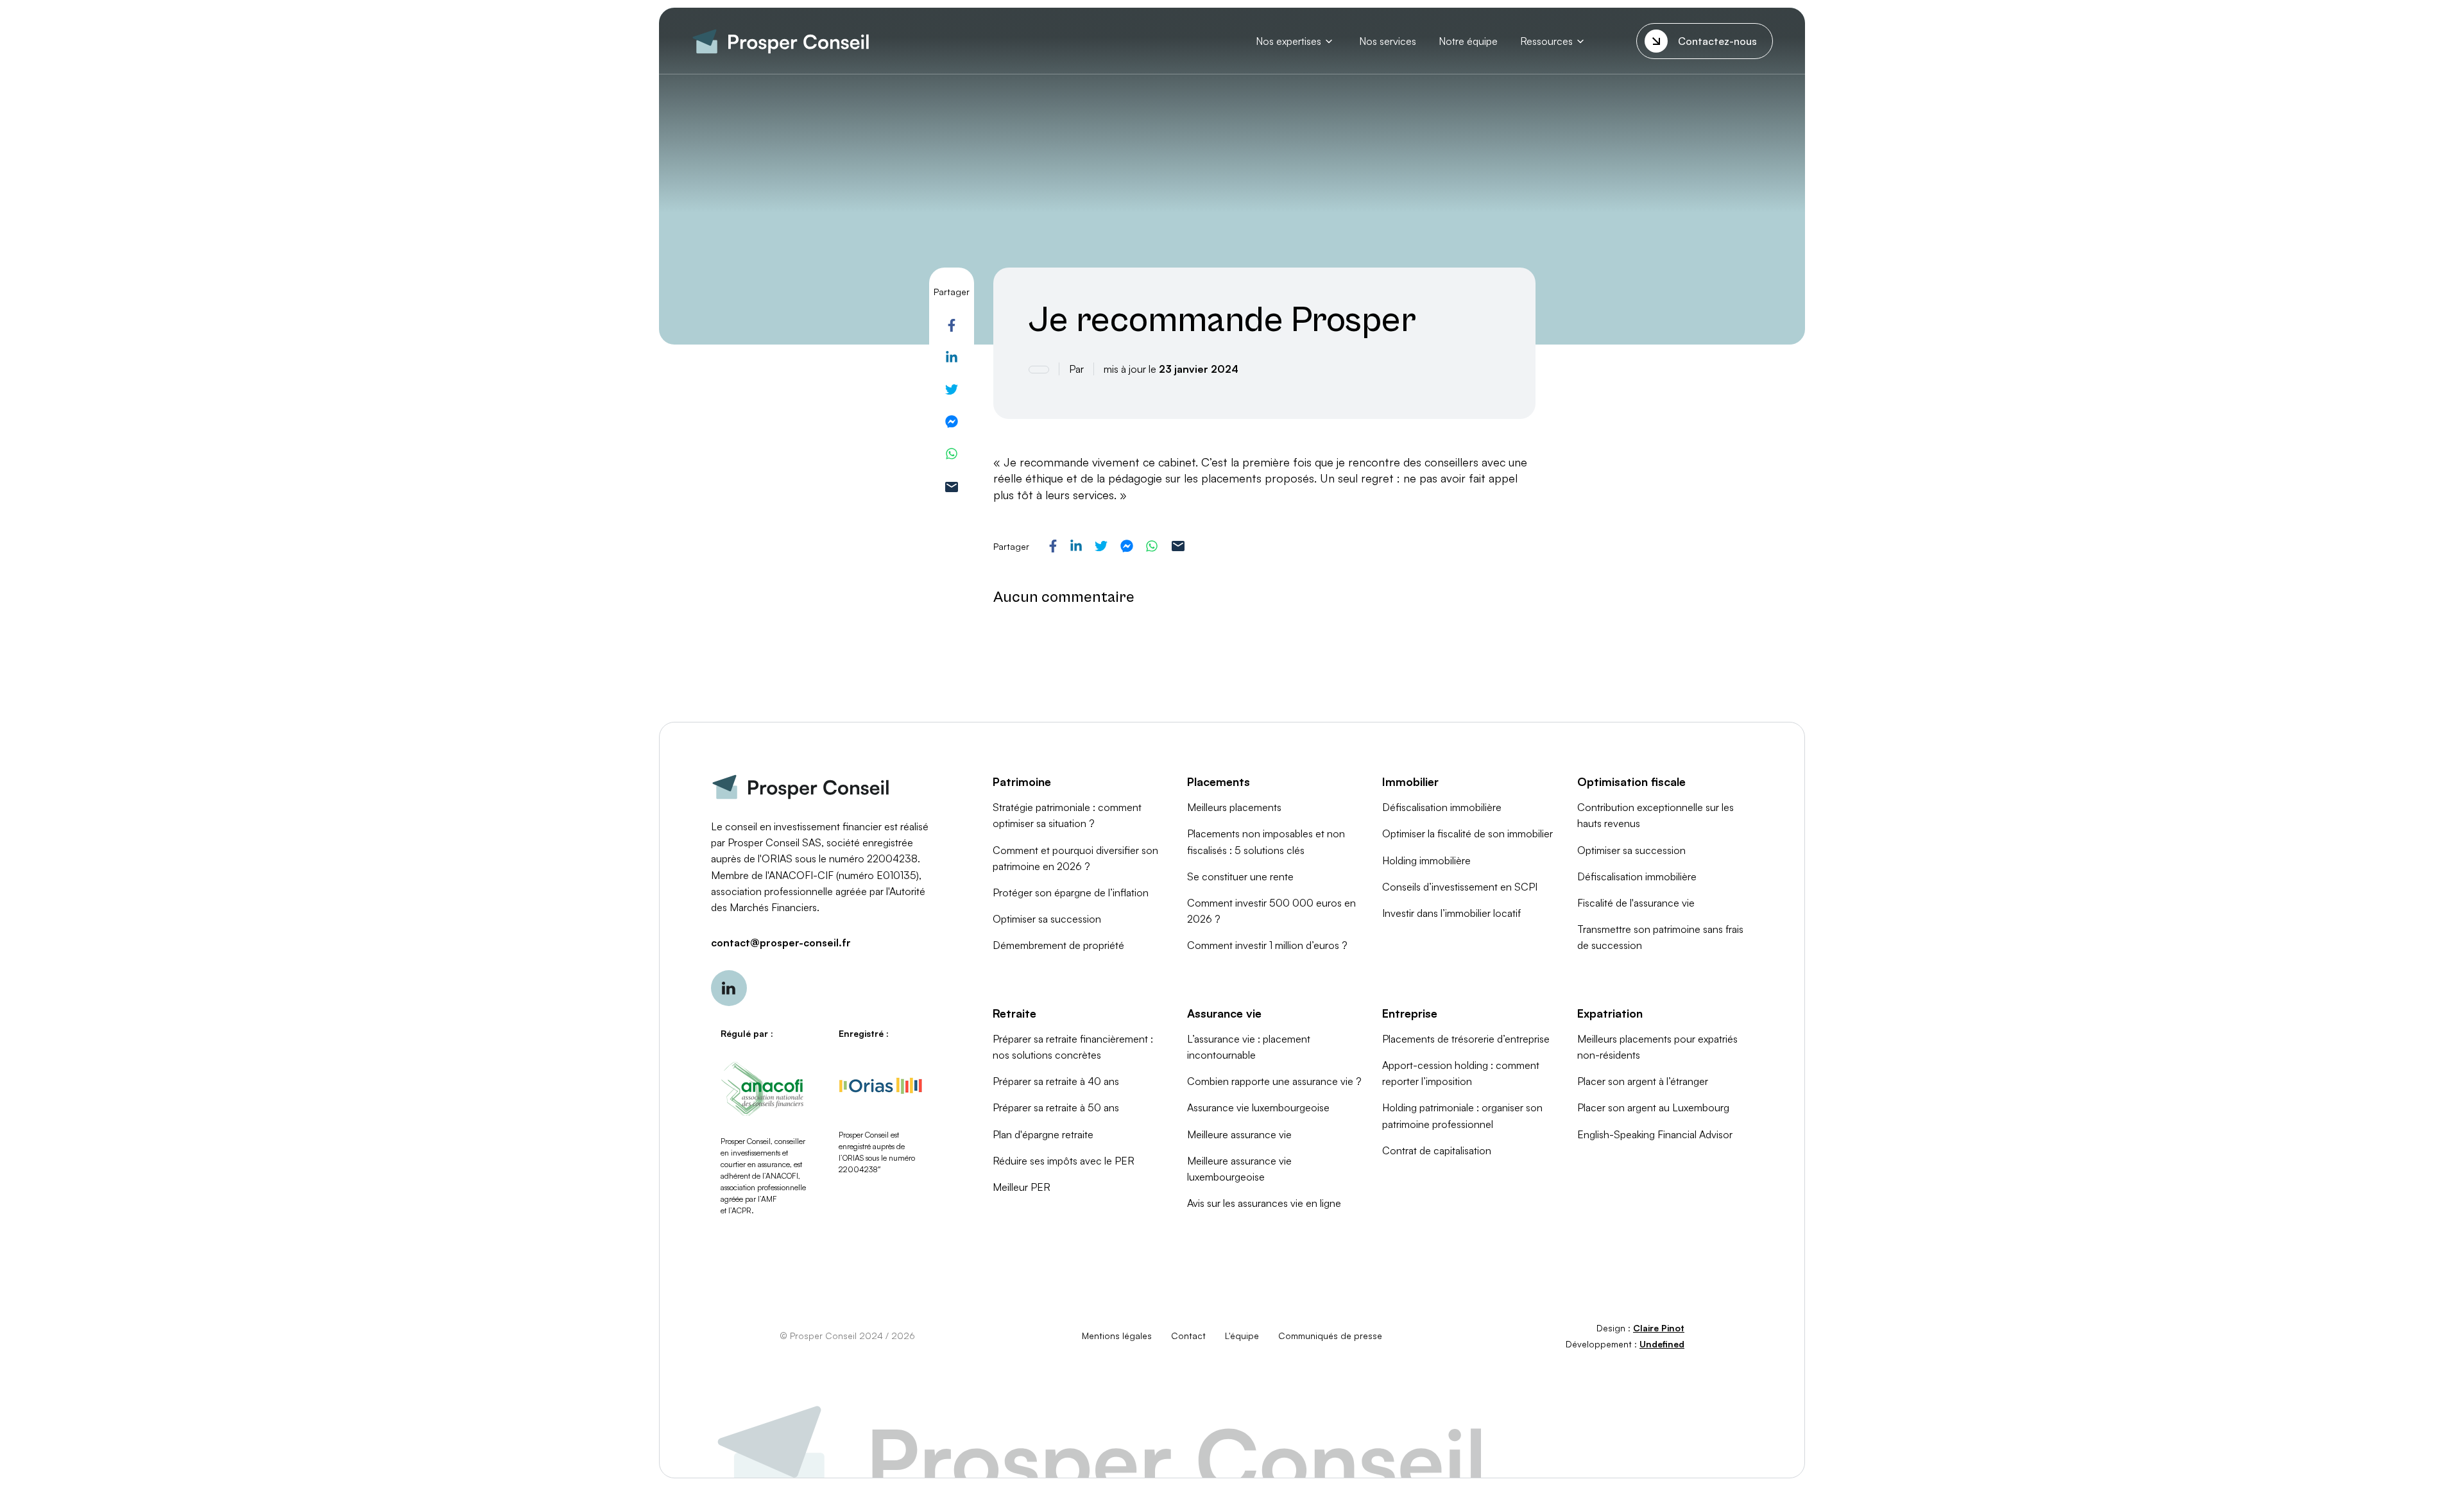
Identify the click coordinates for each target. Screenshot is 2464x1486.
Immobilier (1410, 781)
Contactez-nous (1717, 41)
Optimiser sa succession (1047, 919)
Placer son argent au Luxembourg (1653, 1107)
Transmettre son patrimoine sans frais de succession (1660, 937)
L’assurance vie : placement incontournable (1249, 1047)
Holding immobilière (1426, 860)
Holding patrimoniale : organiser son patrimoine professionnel (1462, 1115)
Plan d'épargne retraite (1043, 1134)
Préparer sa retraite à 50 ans (1056, 1107)
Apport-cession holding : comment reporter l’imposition (1461, 1073)
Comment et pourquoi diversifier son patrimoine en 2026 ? (1075, 858)
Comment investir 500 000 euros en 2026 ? (1271, 911)
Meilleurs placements (1234, 807)
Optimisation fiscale (1631, 781)
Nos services (1388, 41)
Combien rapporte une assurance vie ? (1274, 1081)
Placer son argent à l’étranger (1643, 1081)
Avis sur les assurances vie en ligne (1264, 1203)
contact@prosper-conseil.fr (781, 943)
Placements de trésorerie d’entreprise (1466, 1039)
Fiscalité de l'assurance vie (1636, 903)
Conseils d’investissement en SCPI (1460, 887)
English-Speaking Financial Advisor (1655, 1134)
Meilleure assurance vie (1239, 1134)
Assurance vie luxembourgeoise (1258, 1107)
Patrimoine (1022, 781)
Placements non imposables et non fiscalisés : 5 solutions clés (1266, 841)
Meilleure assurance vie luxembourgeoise (1239, 1169)
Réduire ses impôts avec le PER (1064, 1161)
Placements (1219, 781)
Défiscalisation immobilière (1442, 807)
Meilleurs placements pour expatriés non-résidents (1657, 1047)
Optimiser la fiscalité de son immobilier (1467, 833)
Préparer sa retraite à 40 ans (1056, 1081)
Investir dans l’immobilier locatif (1451, 913)
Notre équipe (1468, 41)
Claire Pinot (1659, 1328)
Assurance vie (1224, 1013)
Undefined (1662, 1344)
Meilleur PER (1022, 1187)
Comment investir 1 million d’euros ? (1267, 945)
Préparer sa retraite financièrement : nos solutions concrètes (1073, 1047)
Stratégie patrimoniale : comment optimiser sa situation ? (1067, 815)
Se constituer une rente (1240, 876)
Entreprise (1410, 1013)
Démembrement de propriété (1058, 945)
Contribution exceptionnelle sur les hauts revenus (1656, 815)
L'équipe (1242, 1336)
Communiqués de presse (1330, 1336)
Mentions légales (1117, 1336)
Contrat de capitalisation (1437, 1150)
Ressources (1546, 41)
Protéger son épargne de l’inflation (1071, 892)
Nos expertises (1288, 41)
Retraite (1014, 1013)
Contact (1188, 1336)
